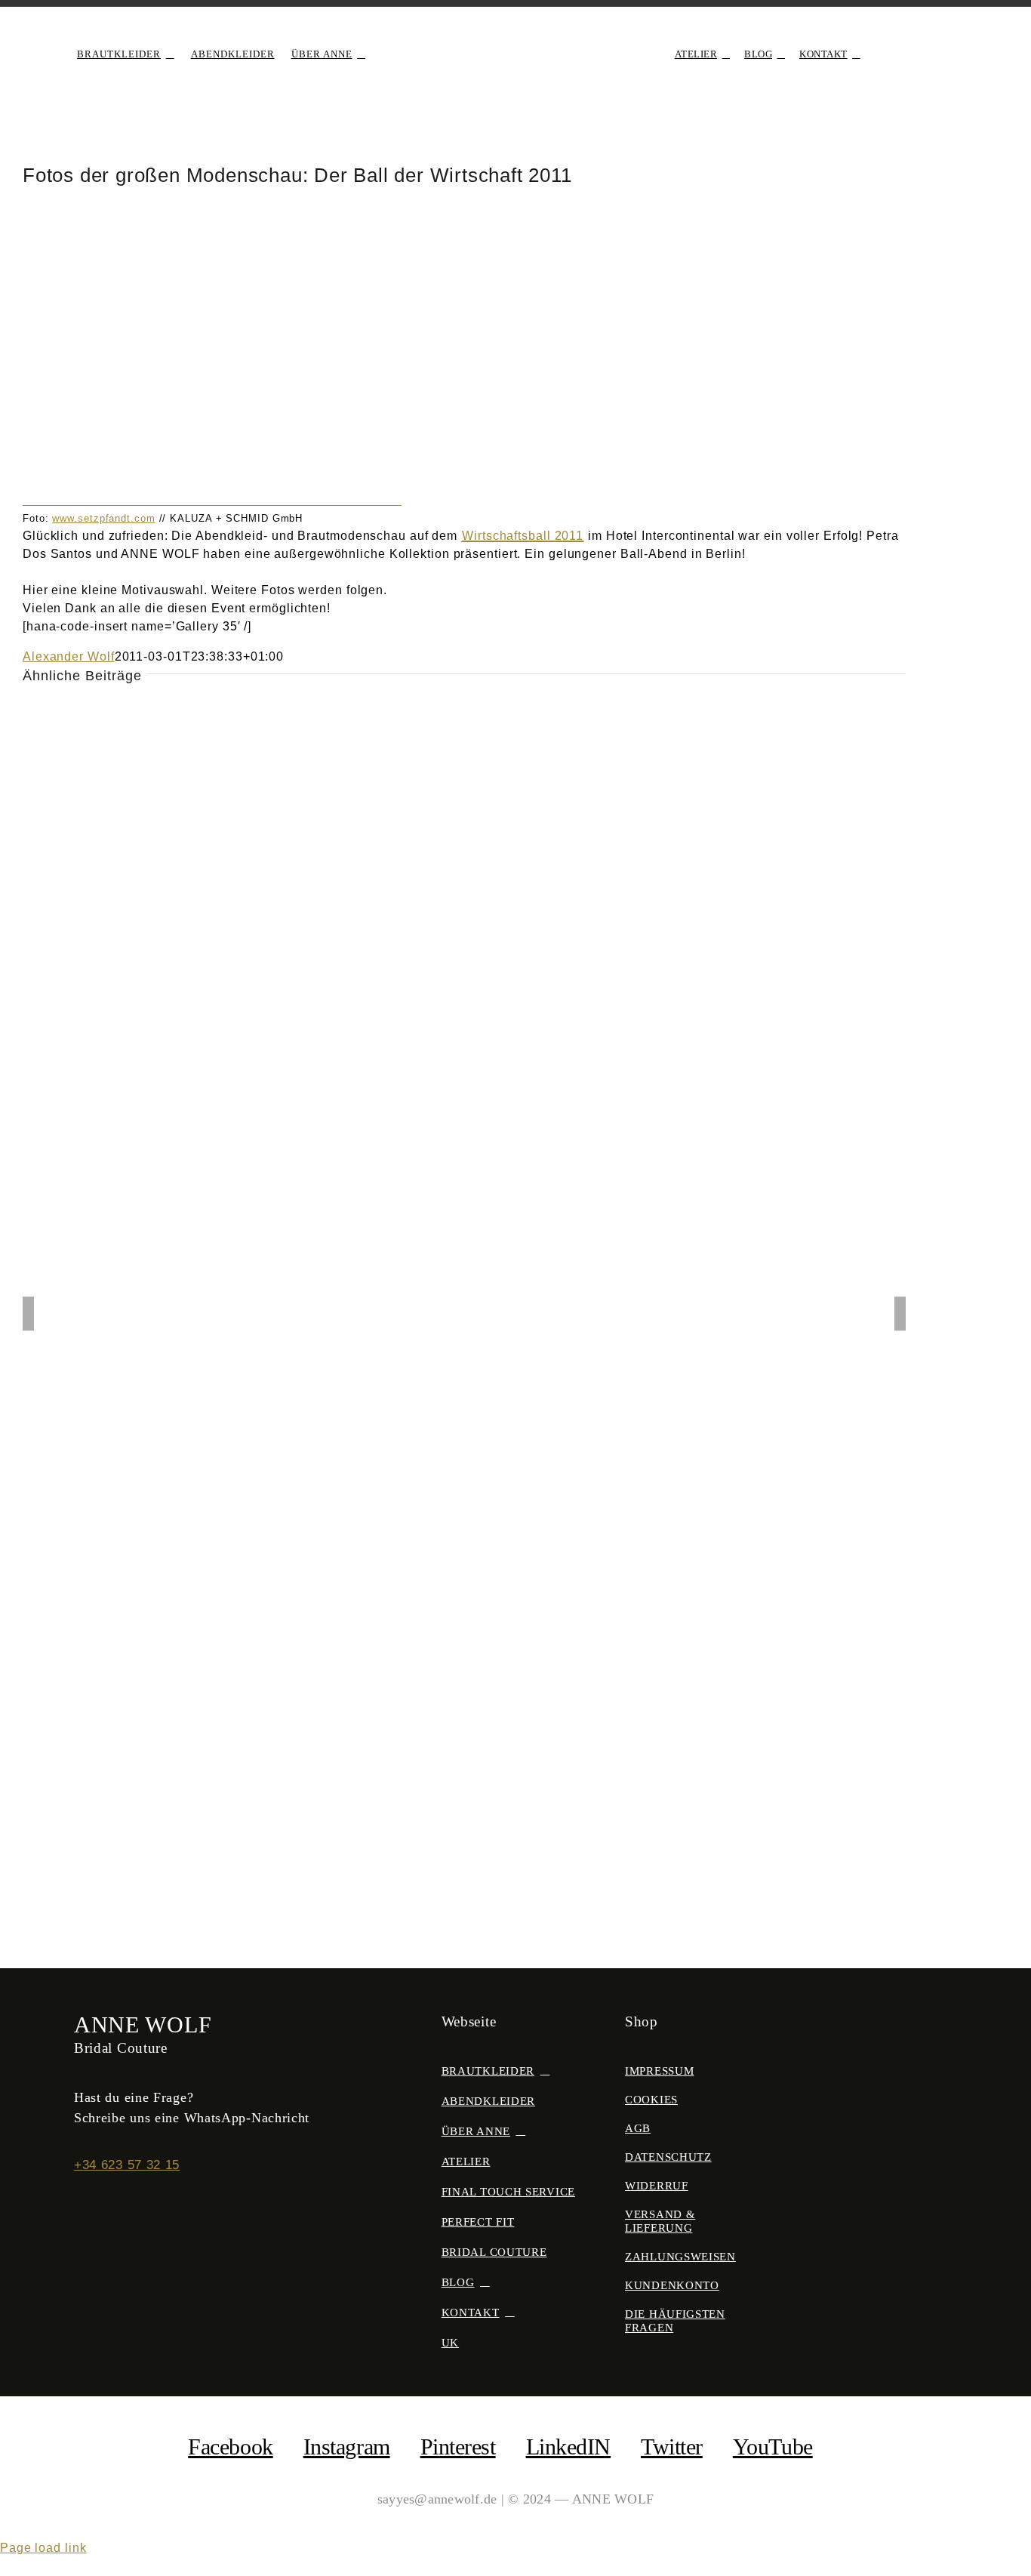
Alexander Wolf (69, 656)
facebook (230, 2447)
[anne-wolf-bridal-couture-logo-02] (515, 35)
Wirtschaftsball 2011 (523, 536)
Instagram (347, 2447)
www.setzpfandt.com (103, 518)
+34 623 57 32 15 (127, 2165)
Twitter (672, 2447)
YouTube (773, 2447)
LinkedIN (568, 2447)
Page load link (43, 2548)
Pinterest (458, 2447)
